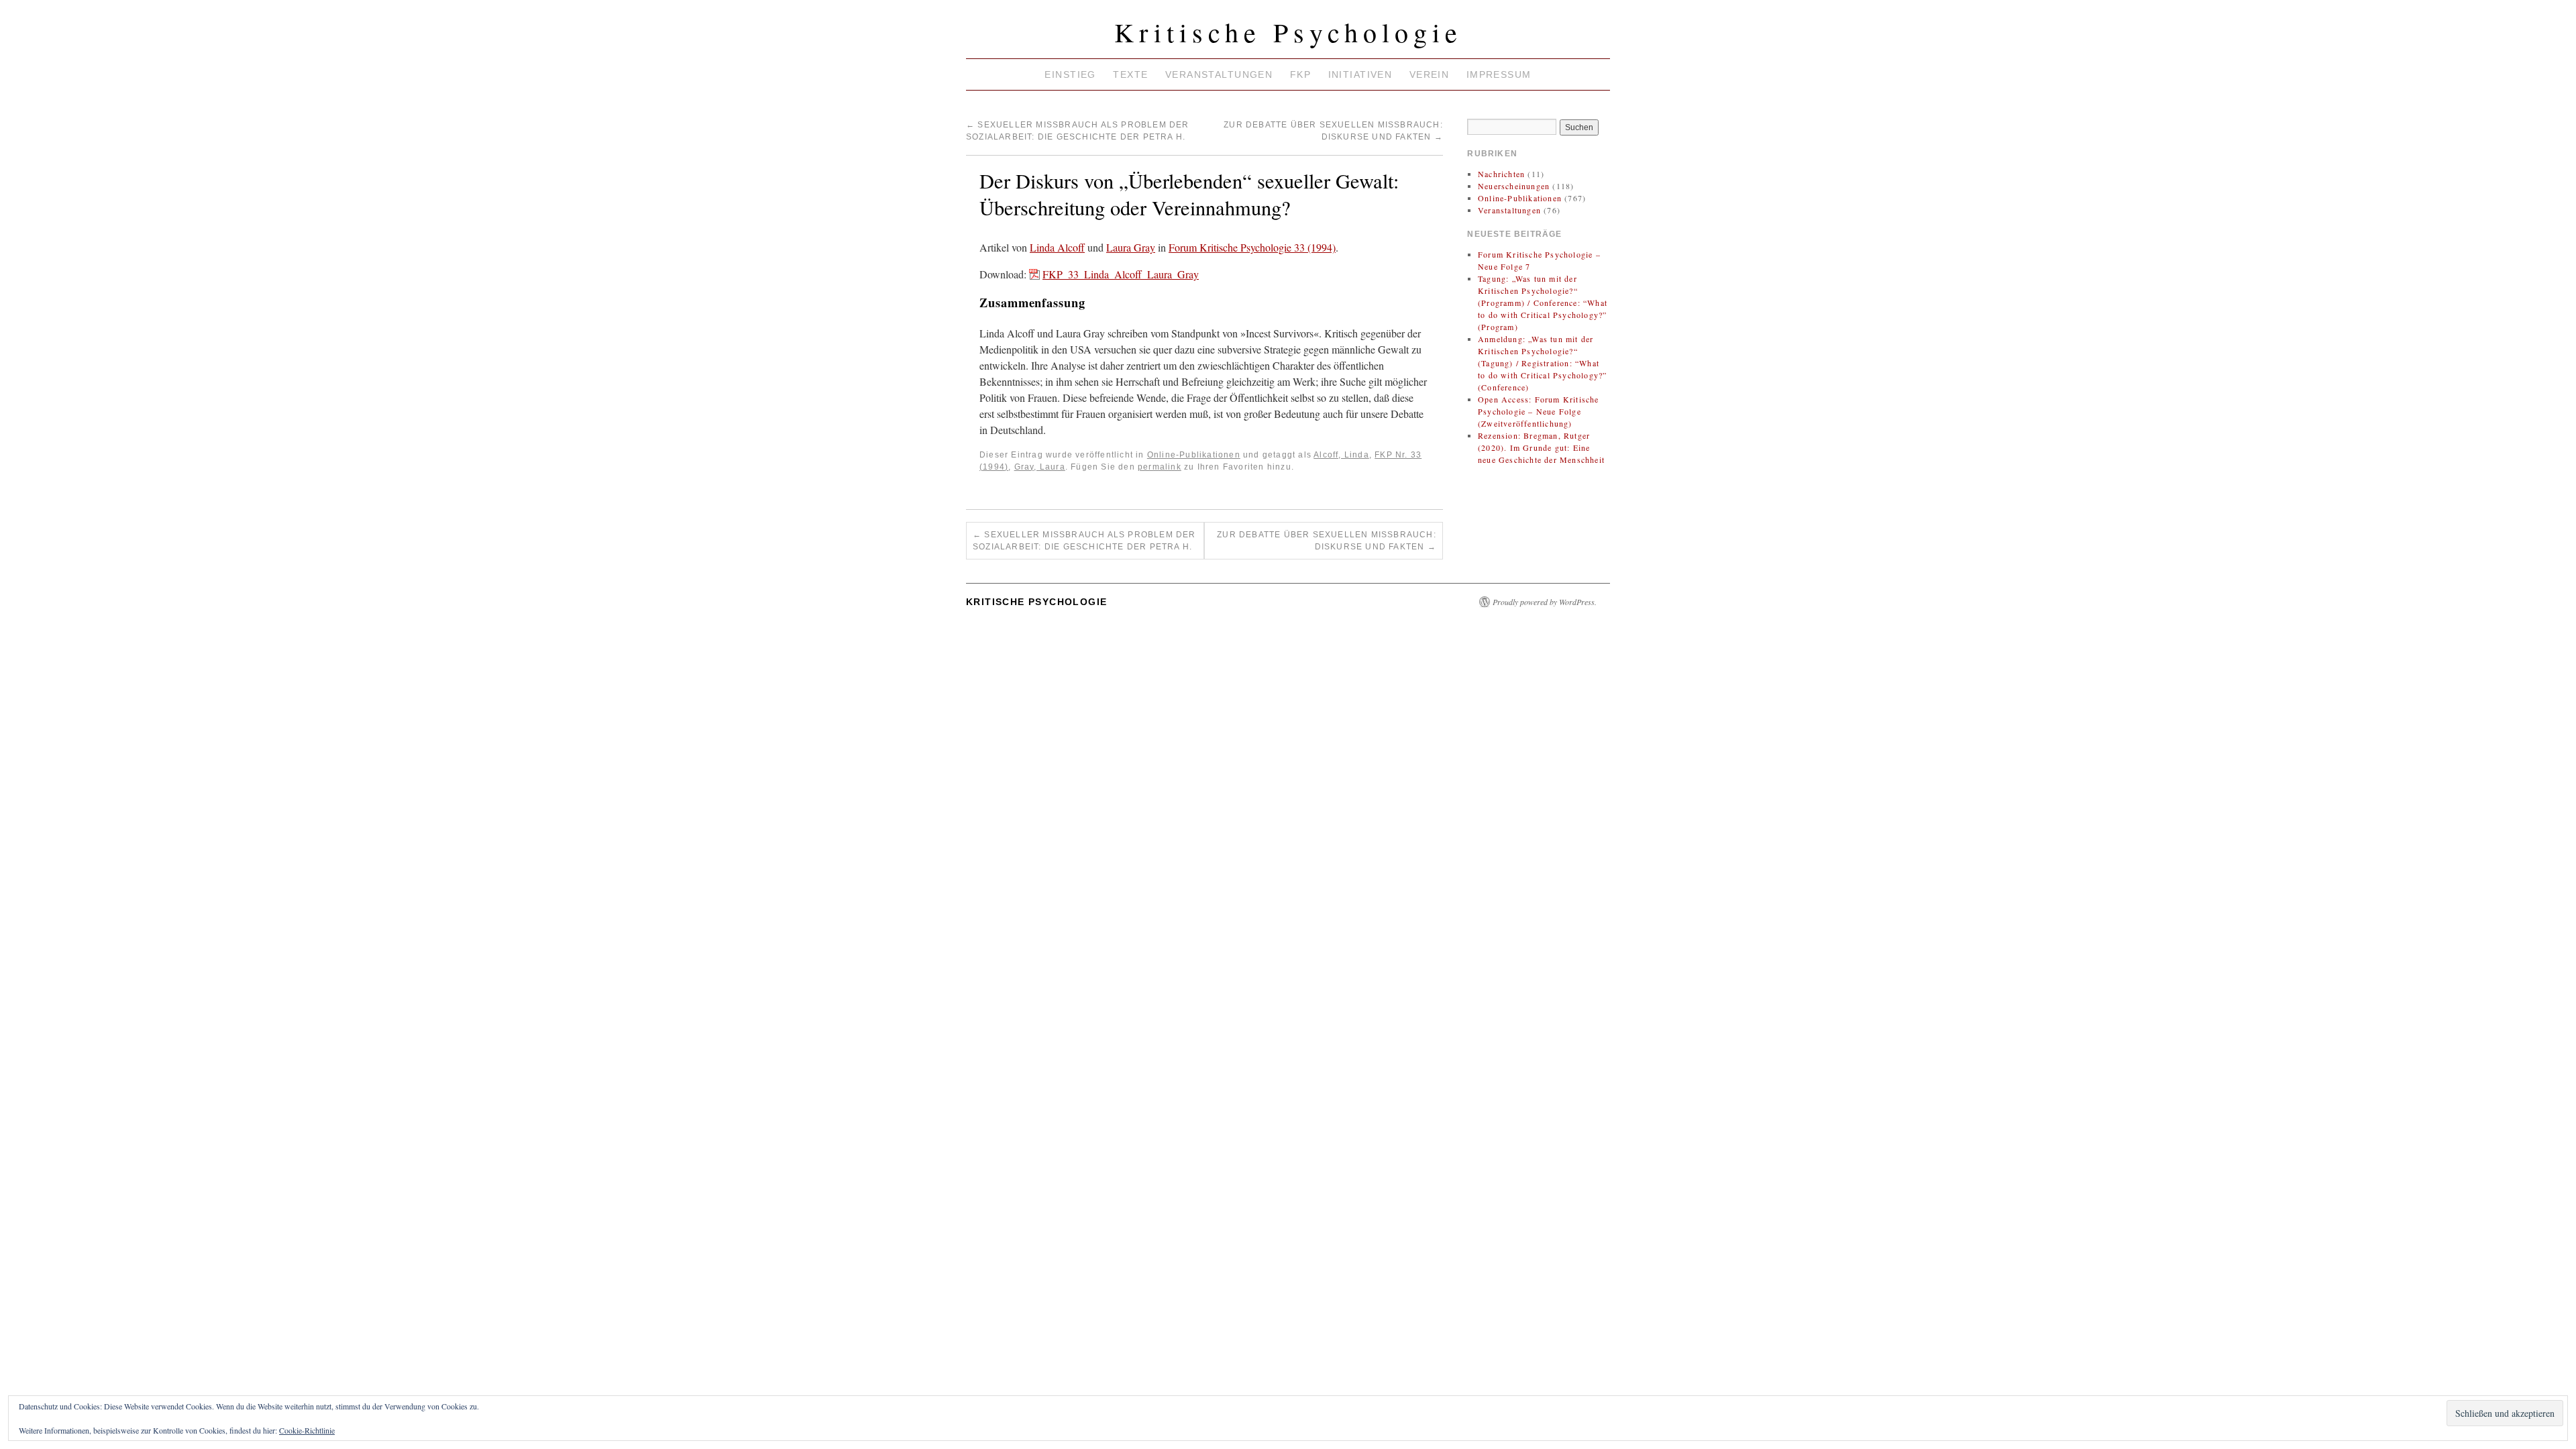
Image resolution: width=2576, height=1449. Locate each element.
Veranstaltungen (1219, 74)
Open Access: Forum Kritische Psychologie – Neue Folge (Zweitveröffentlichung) (1539, 411)
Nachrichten (1501, 174)
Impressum (1499, 74)
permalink (1160, 467)
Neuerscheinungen (1514, 186)
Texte (1130, 74)
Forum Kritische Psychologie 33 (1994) (1252, 247)
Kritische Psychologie (1288, 32)
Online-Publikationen (1194, 455)
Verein (1430, 74)
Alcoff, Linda (1341, 455)
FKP (1300, 74)
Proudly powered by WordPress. (1545, 602)
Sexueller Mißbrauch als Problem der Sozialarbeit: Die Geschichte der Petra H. (1084, 541)
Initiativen (1360, 74)
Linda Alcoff (1057, 247)
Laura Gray (1131, 247)
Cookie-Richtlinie (307, 1430)
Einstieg (1070, 74)
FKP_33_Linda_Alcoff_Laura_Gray (1121, 274)
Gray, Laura (1040, 467)
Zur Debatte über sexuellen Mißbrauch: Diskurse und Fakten (1327, 541)
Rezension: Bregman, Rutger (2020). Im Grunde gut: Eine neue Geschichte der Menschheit (1541, 447)
